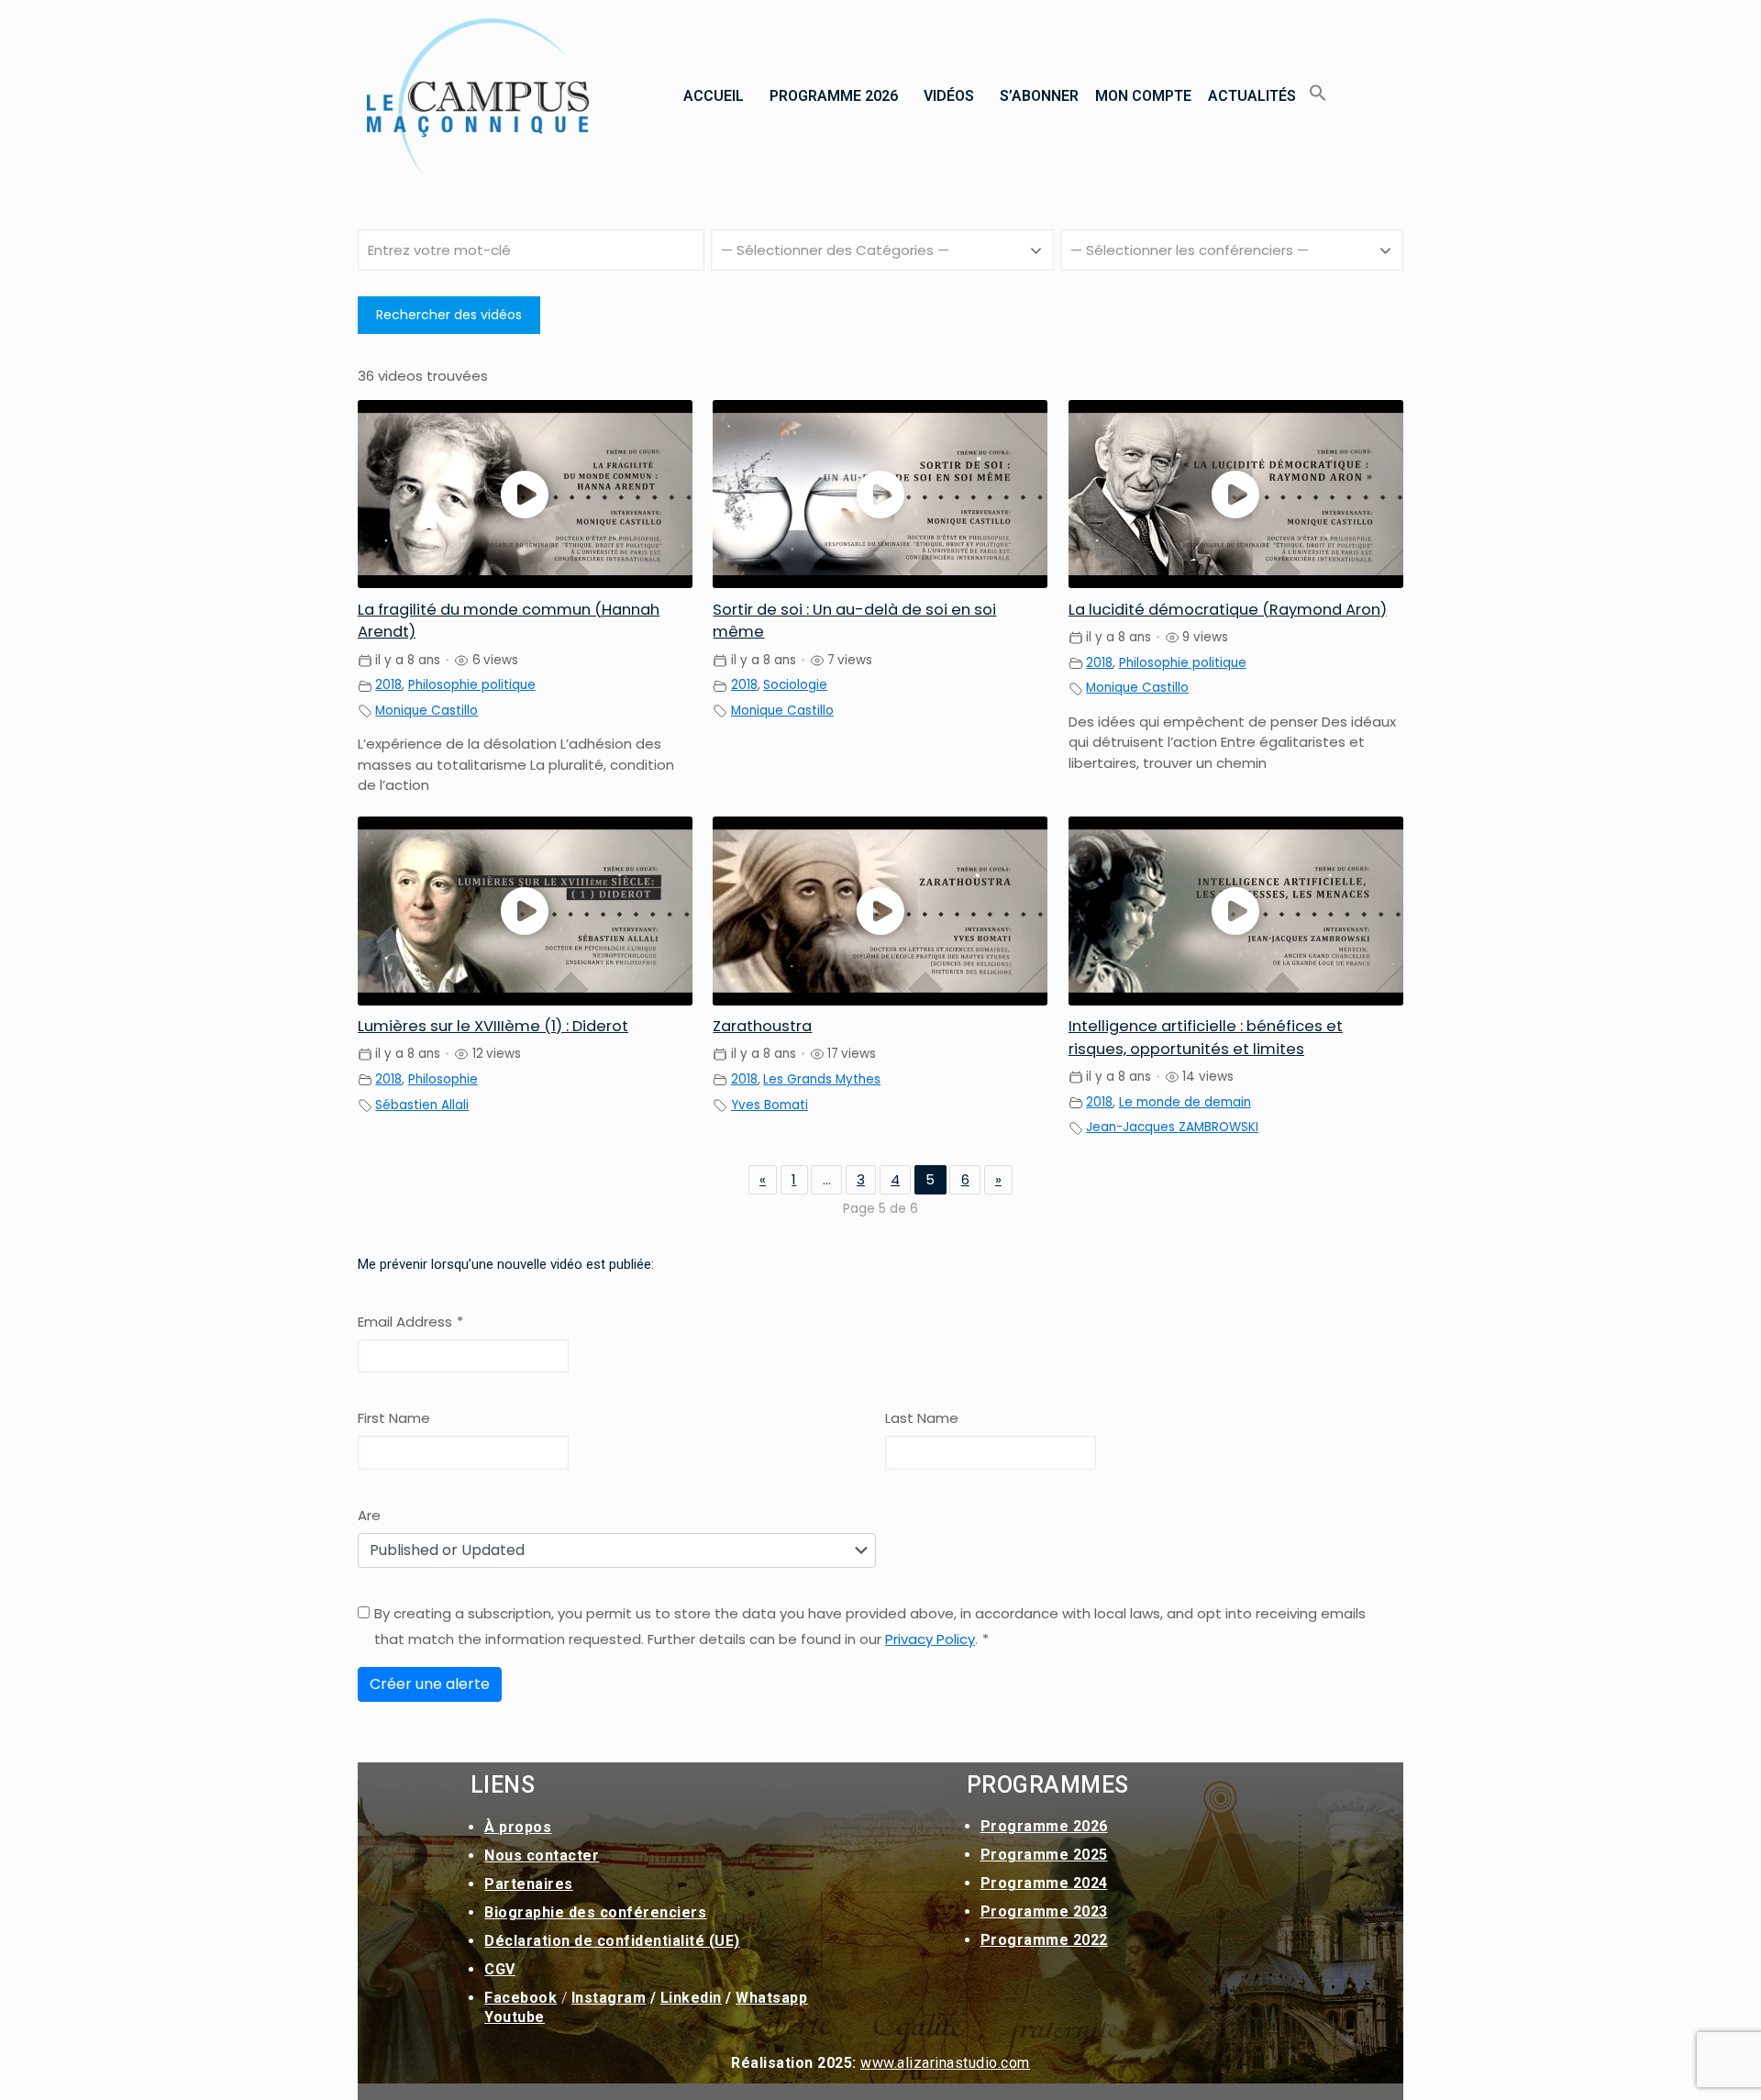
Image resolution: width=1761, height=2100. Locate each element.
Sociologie (795, 685)
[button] (718, 96)
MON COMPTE (1143, 96)
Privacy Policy (930, 1639)
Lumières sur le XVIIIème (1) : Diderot (493, 1026)
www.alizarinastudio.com (945, 2063)
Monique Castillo (426, 711)
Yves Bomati (770, 1105)
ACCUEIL (714, 96)
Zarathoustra (762, 1026)
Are (369, 1515)
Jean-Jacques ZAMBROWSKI (1172, 1127)
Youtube (515, 2017)
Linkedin (691, 1998)
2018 (388, 685)
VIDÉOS (949, 96)
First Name (394, 1418)
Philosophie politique (472, 685)
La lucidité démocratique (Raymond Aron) (1228, 610)
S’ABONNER (1039, 96)
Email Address (410, 1322)
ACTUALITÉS (1252, 96)
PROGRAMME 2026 (834, 96)
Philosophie (443, 1079)
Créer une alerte (430, 1684)
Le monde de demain (1185, 1102)
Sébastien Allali (422, 1105)
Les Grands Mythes (822, 1079)
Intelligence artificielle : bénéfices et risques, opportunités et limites (1206, 1038)
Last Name (922, 1418)
